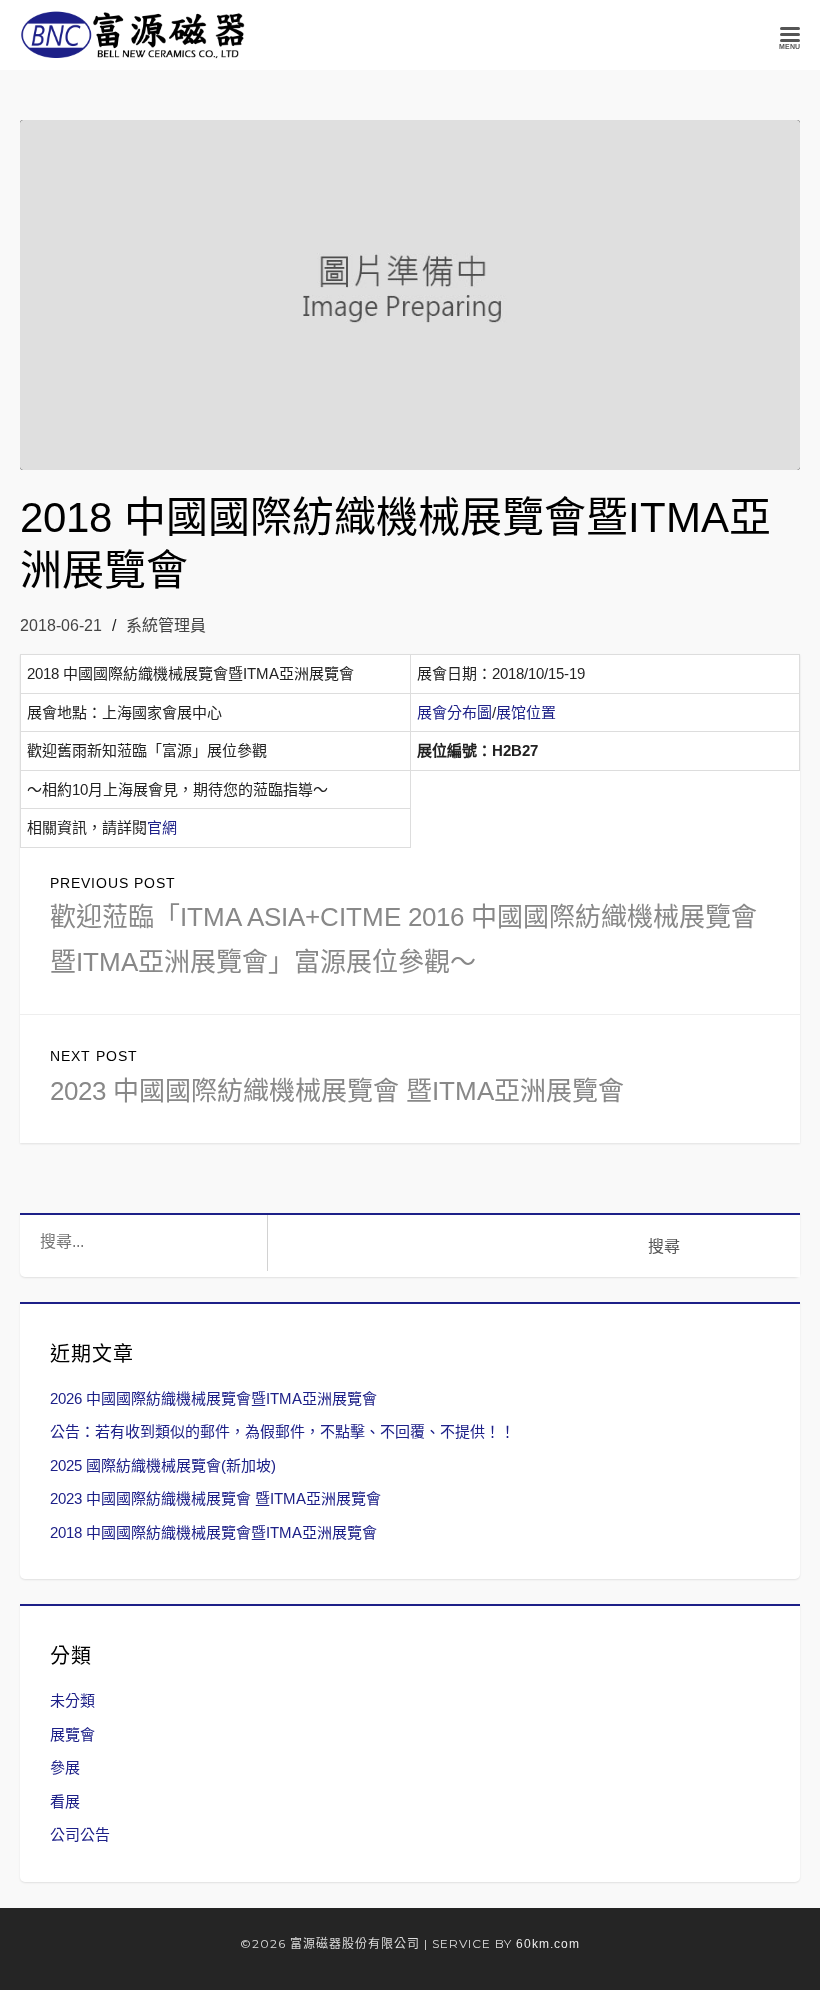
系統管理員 (166, 625)
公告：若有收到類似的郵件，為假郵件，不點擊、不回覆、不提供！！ (282, 1431)
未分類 (72, 1700)
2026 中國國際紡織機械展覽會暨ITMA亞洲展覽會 (213, 1398)
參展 (65, 1767)
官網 (162, 827)
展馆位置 (526, 712)
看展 (65, 1801)
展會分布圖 (454, 712)
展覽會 (72, 1734)
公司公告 (80, 1834)
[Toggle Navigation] (790, 35)
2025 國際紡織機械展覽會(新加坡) (163, 1465)
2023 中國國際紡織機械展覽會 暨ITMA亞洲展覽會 (215, 1498)
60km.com (548, 1944)
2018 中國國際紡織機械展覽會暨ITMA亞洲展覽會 (213, 1532)
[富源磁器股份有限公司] (133, 35)
